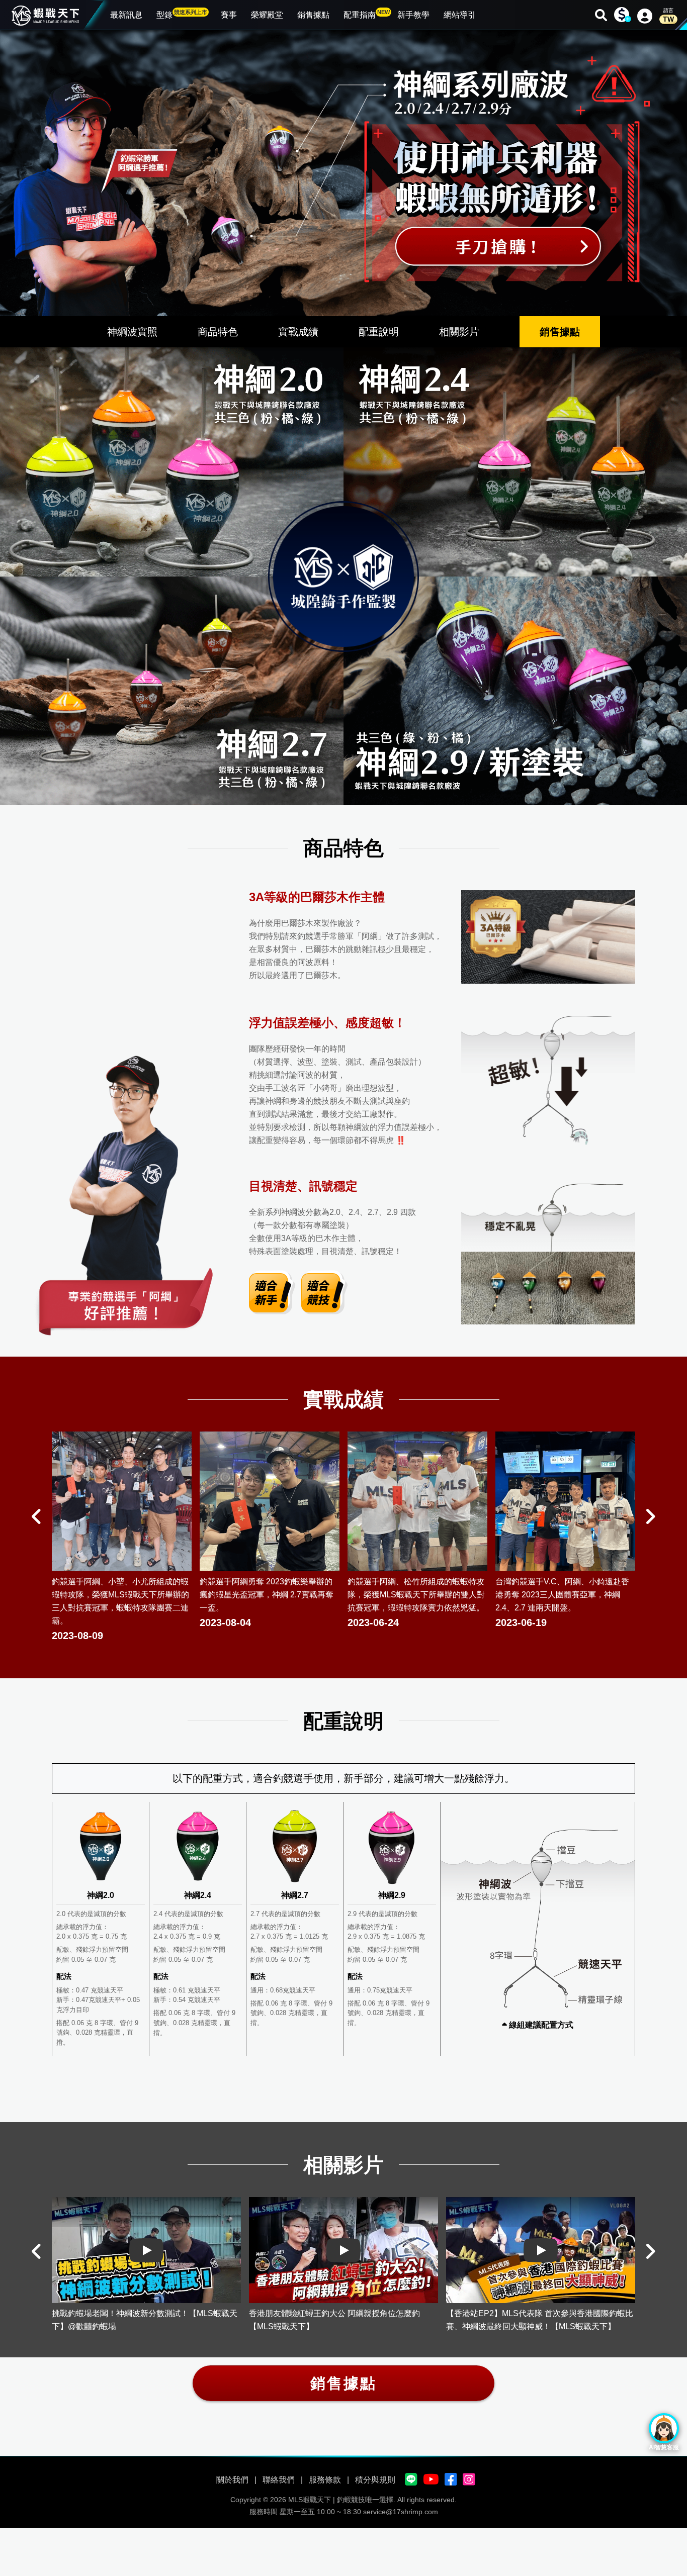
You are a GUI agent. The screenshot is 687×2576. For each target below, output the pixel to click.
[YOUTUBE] (431, 2480)
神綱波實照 (132, 332)
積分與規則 (375, 2480)
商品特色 (218, 332)
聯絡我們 (279, 2480)
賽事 (229, 15)
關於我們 (232, 2480)
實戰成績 (298, 332)
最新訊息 (126, 15)
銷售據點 (313, 15)
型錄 (182, 14)
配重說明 (379, 332)
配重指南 (367, 14)
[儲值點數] (622, 15)
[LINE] (411, 2480)
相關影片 (459, 332)
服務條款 (325, 2480)
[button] (37, 1516)
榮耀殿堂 (267, 15)
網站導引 (460, 15)
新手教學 (413, 15)
